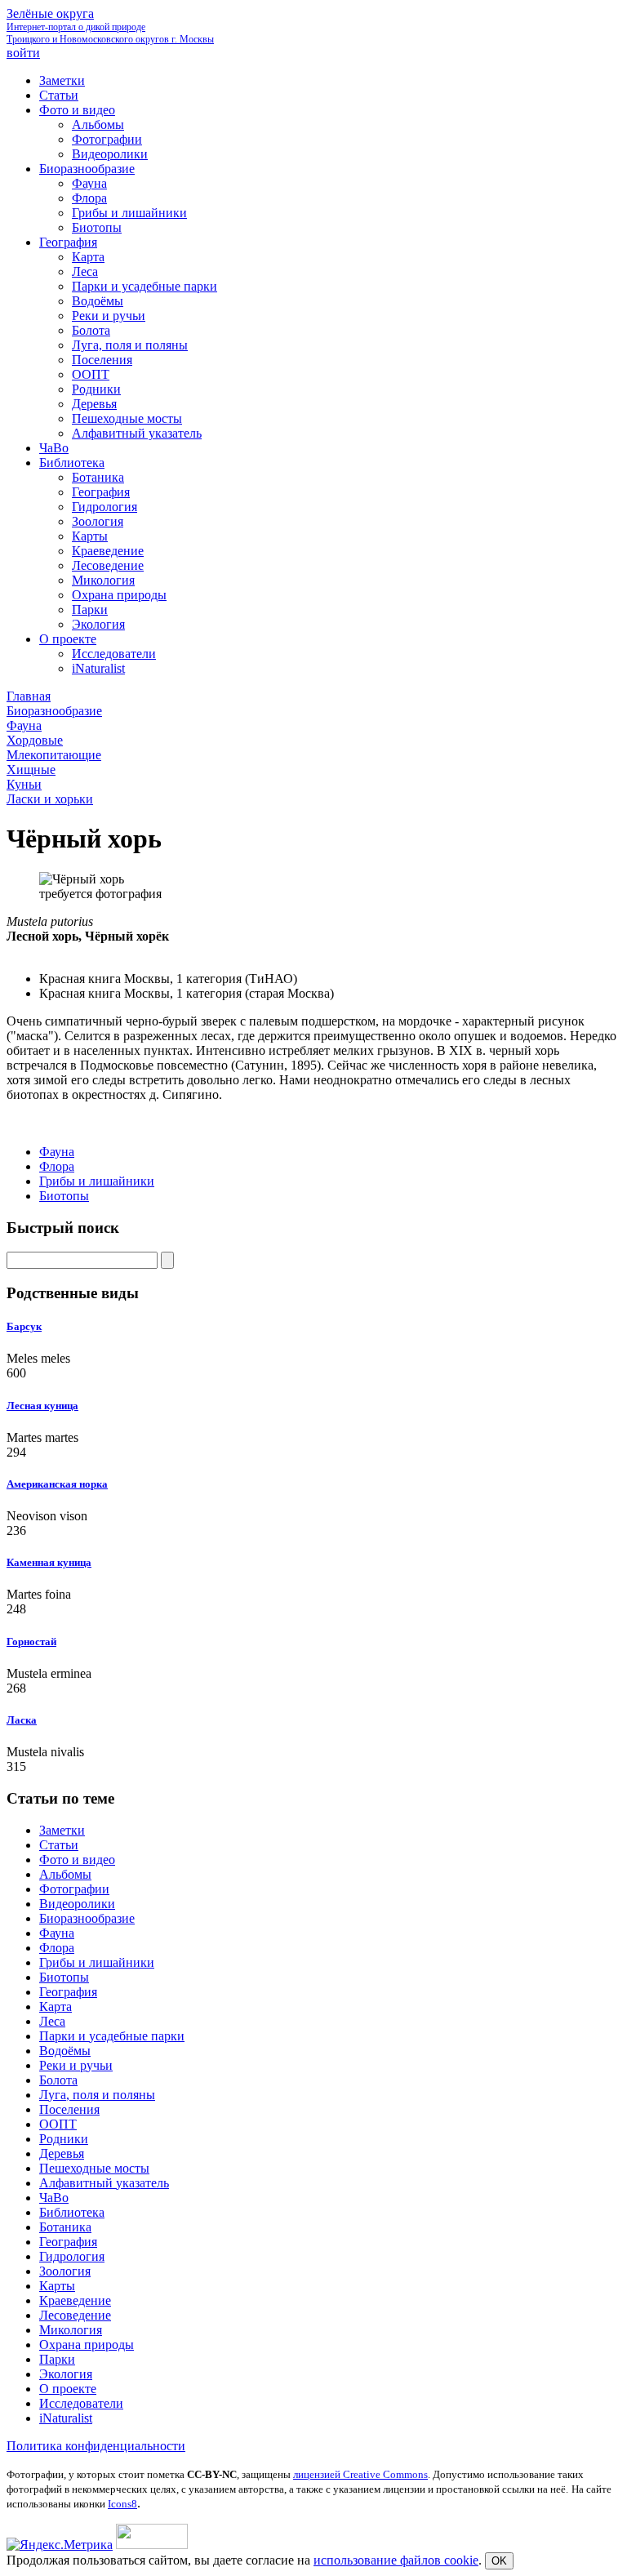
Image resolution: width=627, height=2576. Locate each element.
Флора (57, 1166)
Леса (52, 2021)
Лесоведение (75, 2315)
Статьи (59, 1845)
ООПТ (58, 2124)
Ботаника (65, 2227)
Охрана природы (87, 2345)
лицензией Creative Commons (360, 2474)
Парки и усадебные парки (112, 2036)
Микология (71, 2330)
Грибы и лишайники (97, 1181)
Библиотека (72, 2212)
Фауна (57, 1152)
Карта (56, 2007)
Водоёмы (65, 2051)
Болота (58, 2080)
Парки (57, 2359)
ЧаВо (54, 2198)
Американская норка (57, 1484)
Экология (66, 2374)
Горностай (31, 1642)
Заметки (62, 1830)
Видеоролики (77, 1904)
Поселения (69, 2109)
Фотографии (74, 1889)
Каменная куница (49, 1562)
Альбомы (65, 1874)
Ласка (22, 1720)
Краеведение (75, 2300)
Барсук (24, 1326)
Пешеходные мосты (94, 2168)
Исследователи (81, 2403)
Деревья (62, 2153)
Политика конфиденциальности (96, 2446)
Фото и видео (77, 1860)
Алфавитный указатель (104, 2183)
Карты (57, 2286)
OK (499, 2561)
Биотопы (64, 1196)
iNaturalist (66, 2418)
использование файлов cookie (396, 2560)
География (68, 1992)
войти (23, 53)
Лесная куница (42, 1406)
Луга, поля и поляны (97, 2095)
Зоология (65, 2271)
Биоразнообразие (87, 1918)
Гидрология (72, 2256)
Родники (64, 2139)
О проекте (68, 2389)
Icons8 (122, 2504)
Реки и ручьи (76, 2065)
